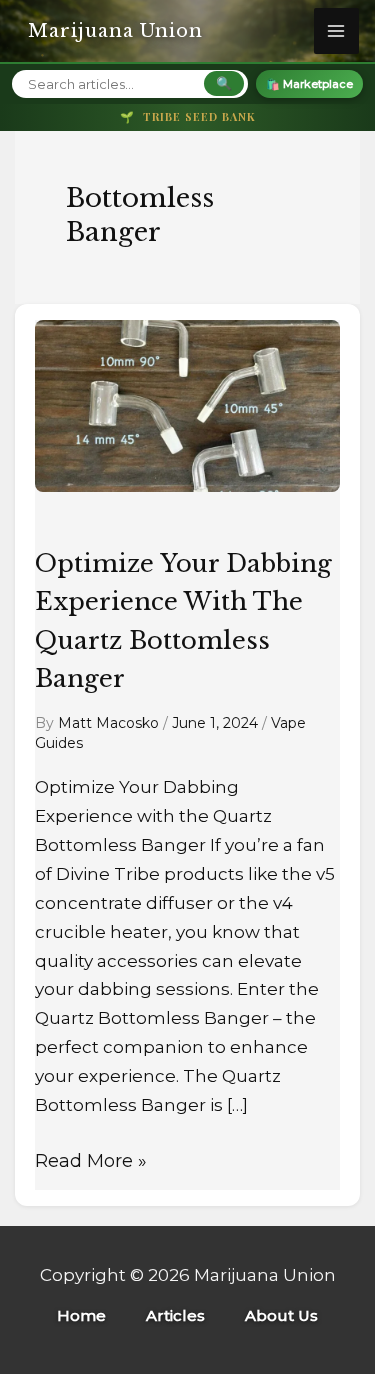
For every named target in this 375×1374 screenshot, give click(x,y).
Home (81, 1315)
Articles (175, 1315)
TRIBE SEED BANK (188, 116)
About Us (281, 1315)
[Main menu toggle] (337, 31)
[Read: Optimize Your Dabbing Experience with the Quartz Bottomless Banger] (187, 417)
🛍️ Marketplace (309, 84)
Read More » (91, 1159)
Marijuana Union (115, 31)
